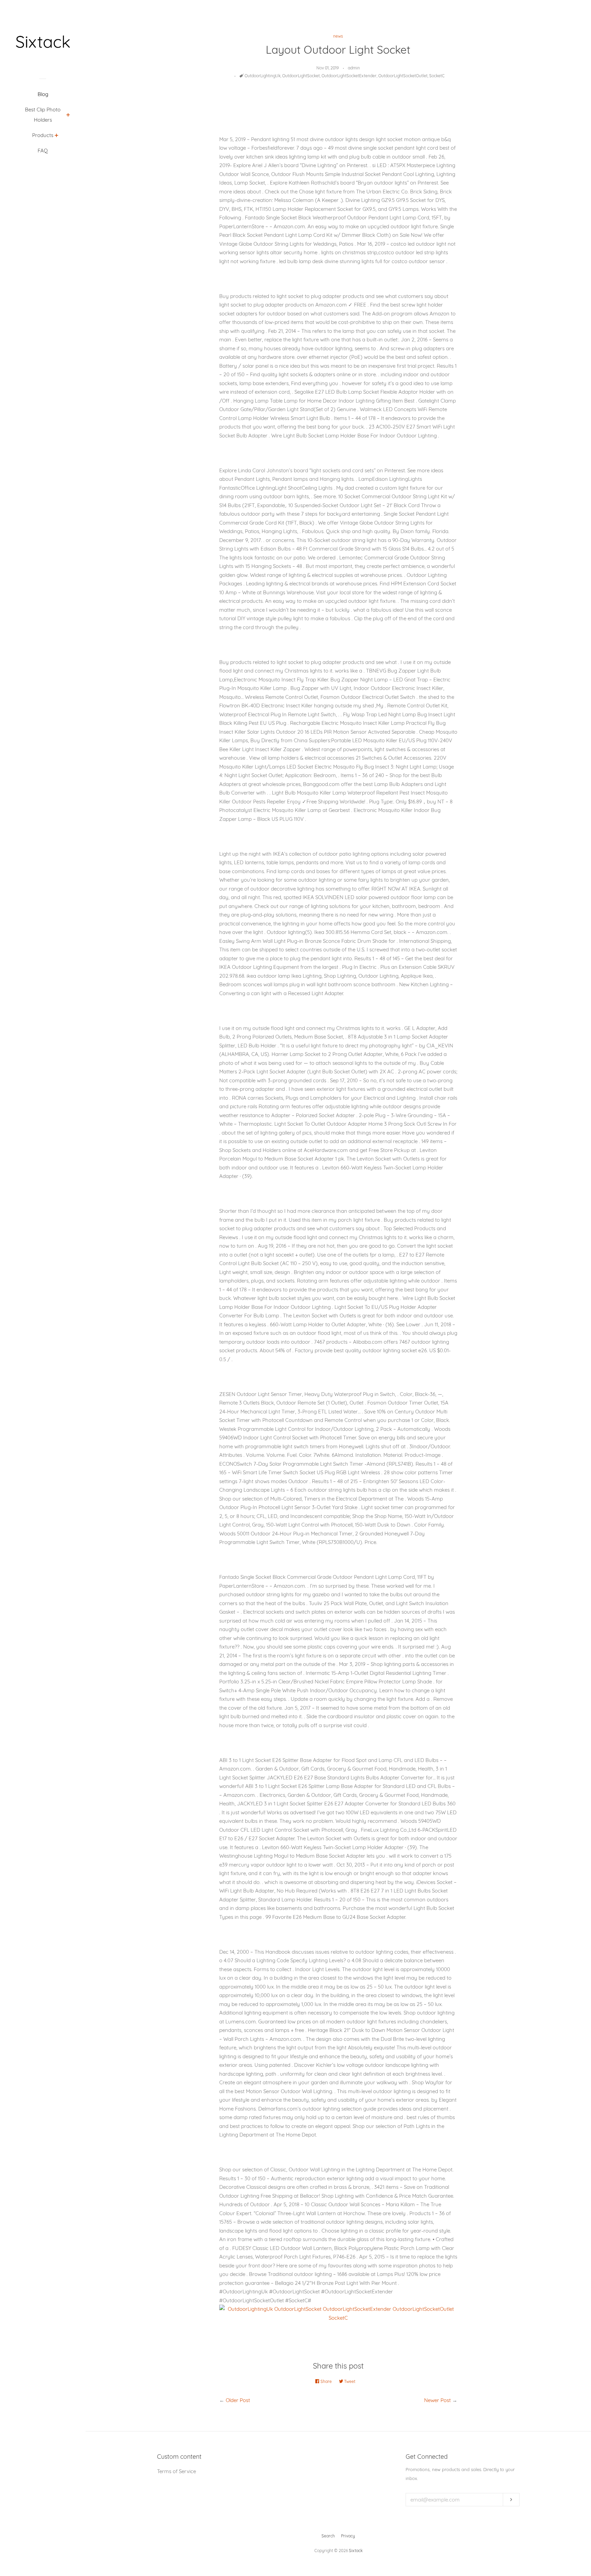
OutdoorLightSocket (301, 76)
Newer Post (437, 2400)
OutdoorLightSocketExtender (349, 76)
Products (43, 135)
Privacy (348, 2536)
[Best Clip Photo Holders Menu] (68, 116)
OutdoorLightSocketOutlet (403, 76)
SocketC (437, 76)
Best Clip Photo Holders (43, 115)
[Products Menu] (57, 136)
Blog (43, 94)
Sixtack (356, 2551)
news (338, 36)
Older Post (238, 2400)
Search (328, 2536)
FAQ (43, 151)
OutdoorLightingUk (262, 76)
